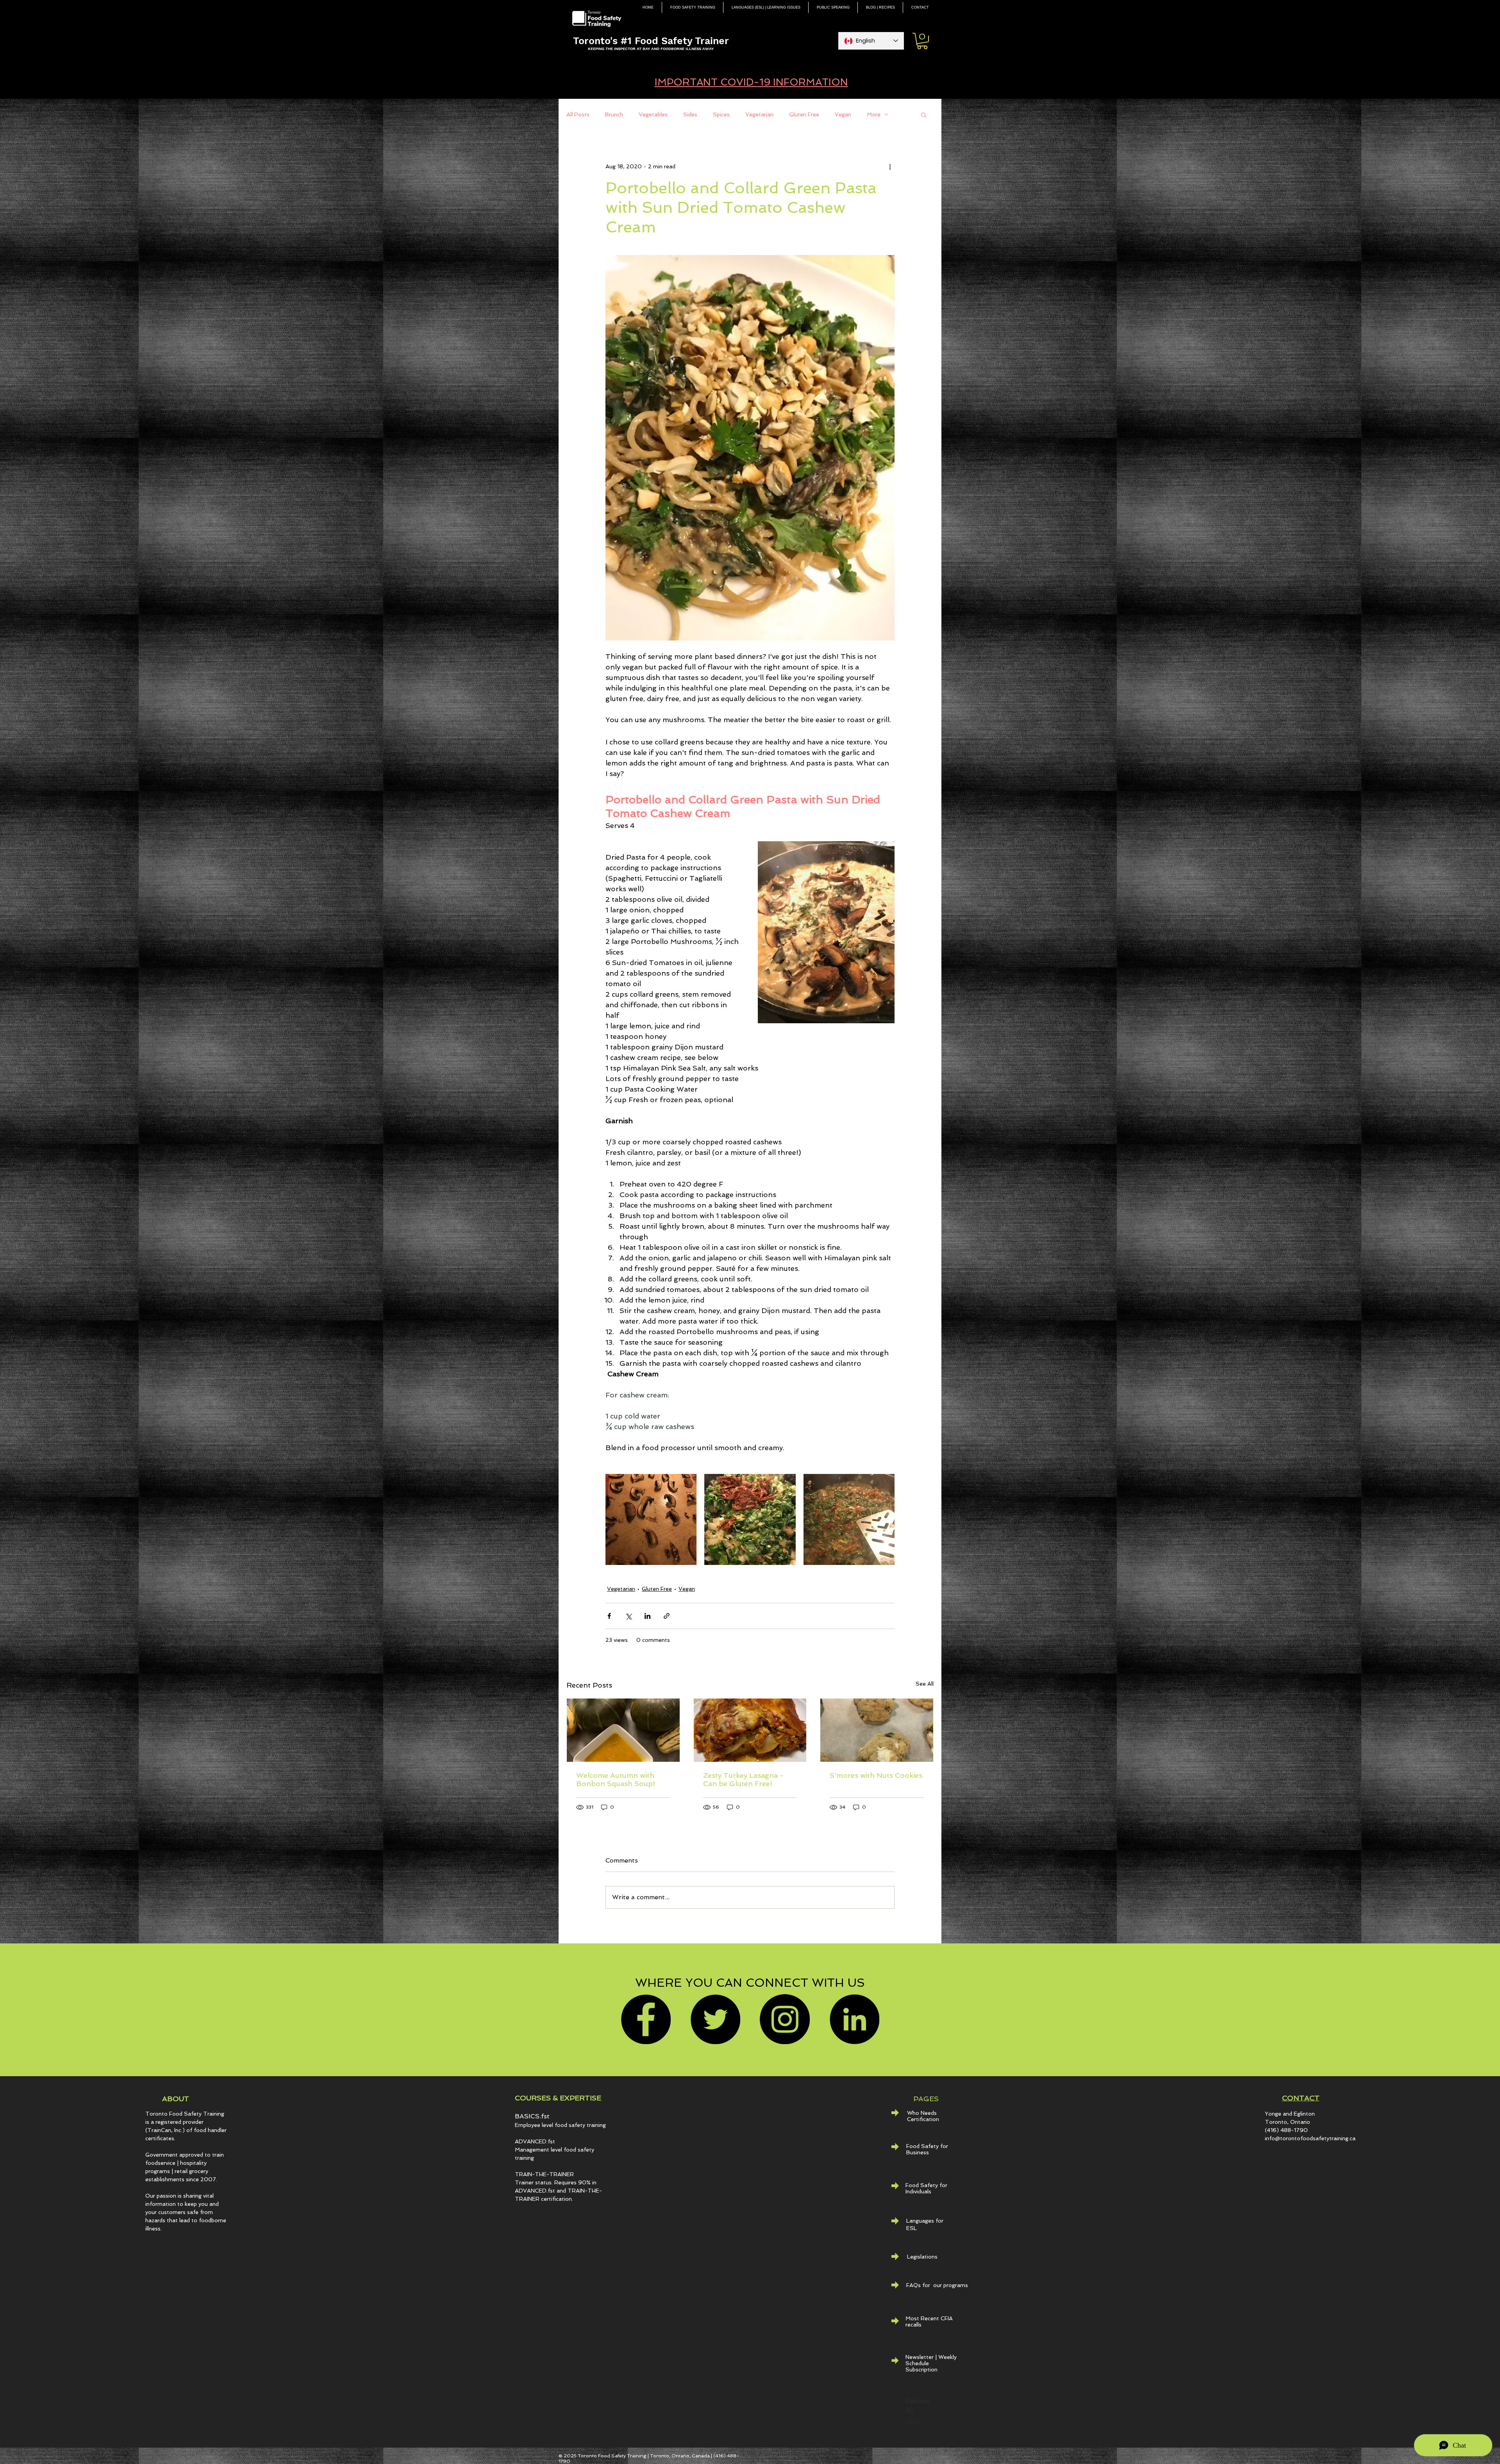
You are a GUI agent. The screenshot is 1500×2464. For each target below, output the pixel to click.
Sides (690, 114)
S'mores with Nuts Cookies (876, 1775)
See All (925, 1684)
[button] (922, 41)
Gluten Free (804, 114)
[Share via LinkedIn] (647, 1616)
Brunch (614, 114)
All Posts (578, 114)
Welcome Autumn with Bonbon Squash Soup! (616, 1779)
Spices (721, 114)
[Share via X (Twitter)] (628, 1616)
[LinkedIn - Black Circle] (854, 2019)
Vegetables (653, 114)
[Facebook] (646, 2019)
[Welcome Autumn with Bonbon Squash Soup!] (623, 1730)
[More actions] (890, 166)
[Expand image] (651, 1519)
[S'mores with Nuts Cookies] (877, 1730)
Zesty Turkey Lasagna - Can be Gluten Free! (743, 1779)
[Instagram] (785, 2019)
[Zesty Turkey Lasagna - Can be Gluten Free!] (750, 1730)
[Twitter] (715, 2019)
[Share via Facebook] (609, 1616)
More (874, 114)
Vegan (843, 114)
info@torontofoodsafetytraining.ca (1310, 2138)
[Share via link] (667, 1616)
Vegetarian (759, 114)
